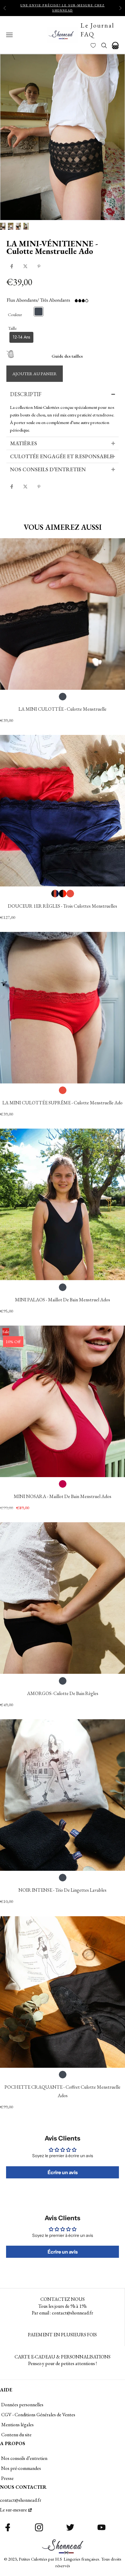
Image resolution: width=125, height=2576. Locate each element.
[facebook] (12, 266)
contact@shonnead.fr (21, 2500)
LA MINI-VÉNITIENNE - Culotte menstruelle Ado (52, 247)
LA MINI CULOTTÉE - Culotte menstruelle (62, 709)
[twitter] (25, 266)
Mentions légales (17, 2425)
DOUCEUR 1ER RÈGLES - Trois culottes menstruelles (62, 906)
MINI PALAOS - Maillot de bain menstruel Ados (62, 1300)
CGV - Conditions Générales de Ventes (38, 2415)
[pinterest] (39, 266)
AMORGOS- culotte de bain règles (63, 1693)
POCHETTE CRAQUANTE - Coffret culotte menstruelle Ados (62, 2091)
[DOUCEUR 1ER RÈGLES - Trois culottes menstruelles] (62, 811)
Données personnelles (22, 2405)
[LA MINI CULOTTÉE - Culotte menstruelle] (62, 614)
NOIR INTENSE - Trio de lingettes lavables (62, 1890)
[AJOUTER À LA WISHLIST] (15, 504)
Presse (7, 2478)
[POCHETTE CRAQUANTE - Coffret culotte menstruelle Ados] (62, 1992)
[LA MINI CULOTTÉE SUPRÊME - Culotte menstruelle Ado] (62, 1008)
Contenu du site (16, 2435)
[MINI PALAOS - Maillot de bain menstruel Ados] (62, 1204)
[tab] (63, 394)
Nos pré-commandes (21, 2468)
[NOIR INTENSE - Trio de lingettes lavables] (62, 1795)
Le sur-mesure (14, 2510)
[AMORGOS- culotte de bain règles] (62, 1598)
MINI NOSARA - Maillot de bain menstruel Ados (62, 1496)
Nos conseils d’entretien (24, 2458)
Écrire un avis (63, 2172)
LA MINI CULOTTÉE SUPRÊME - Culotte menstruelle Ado (62, 1103)
